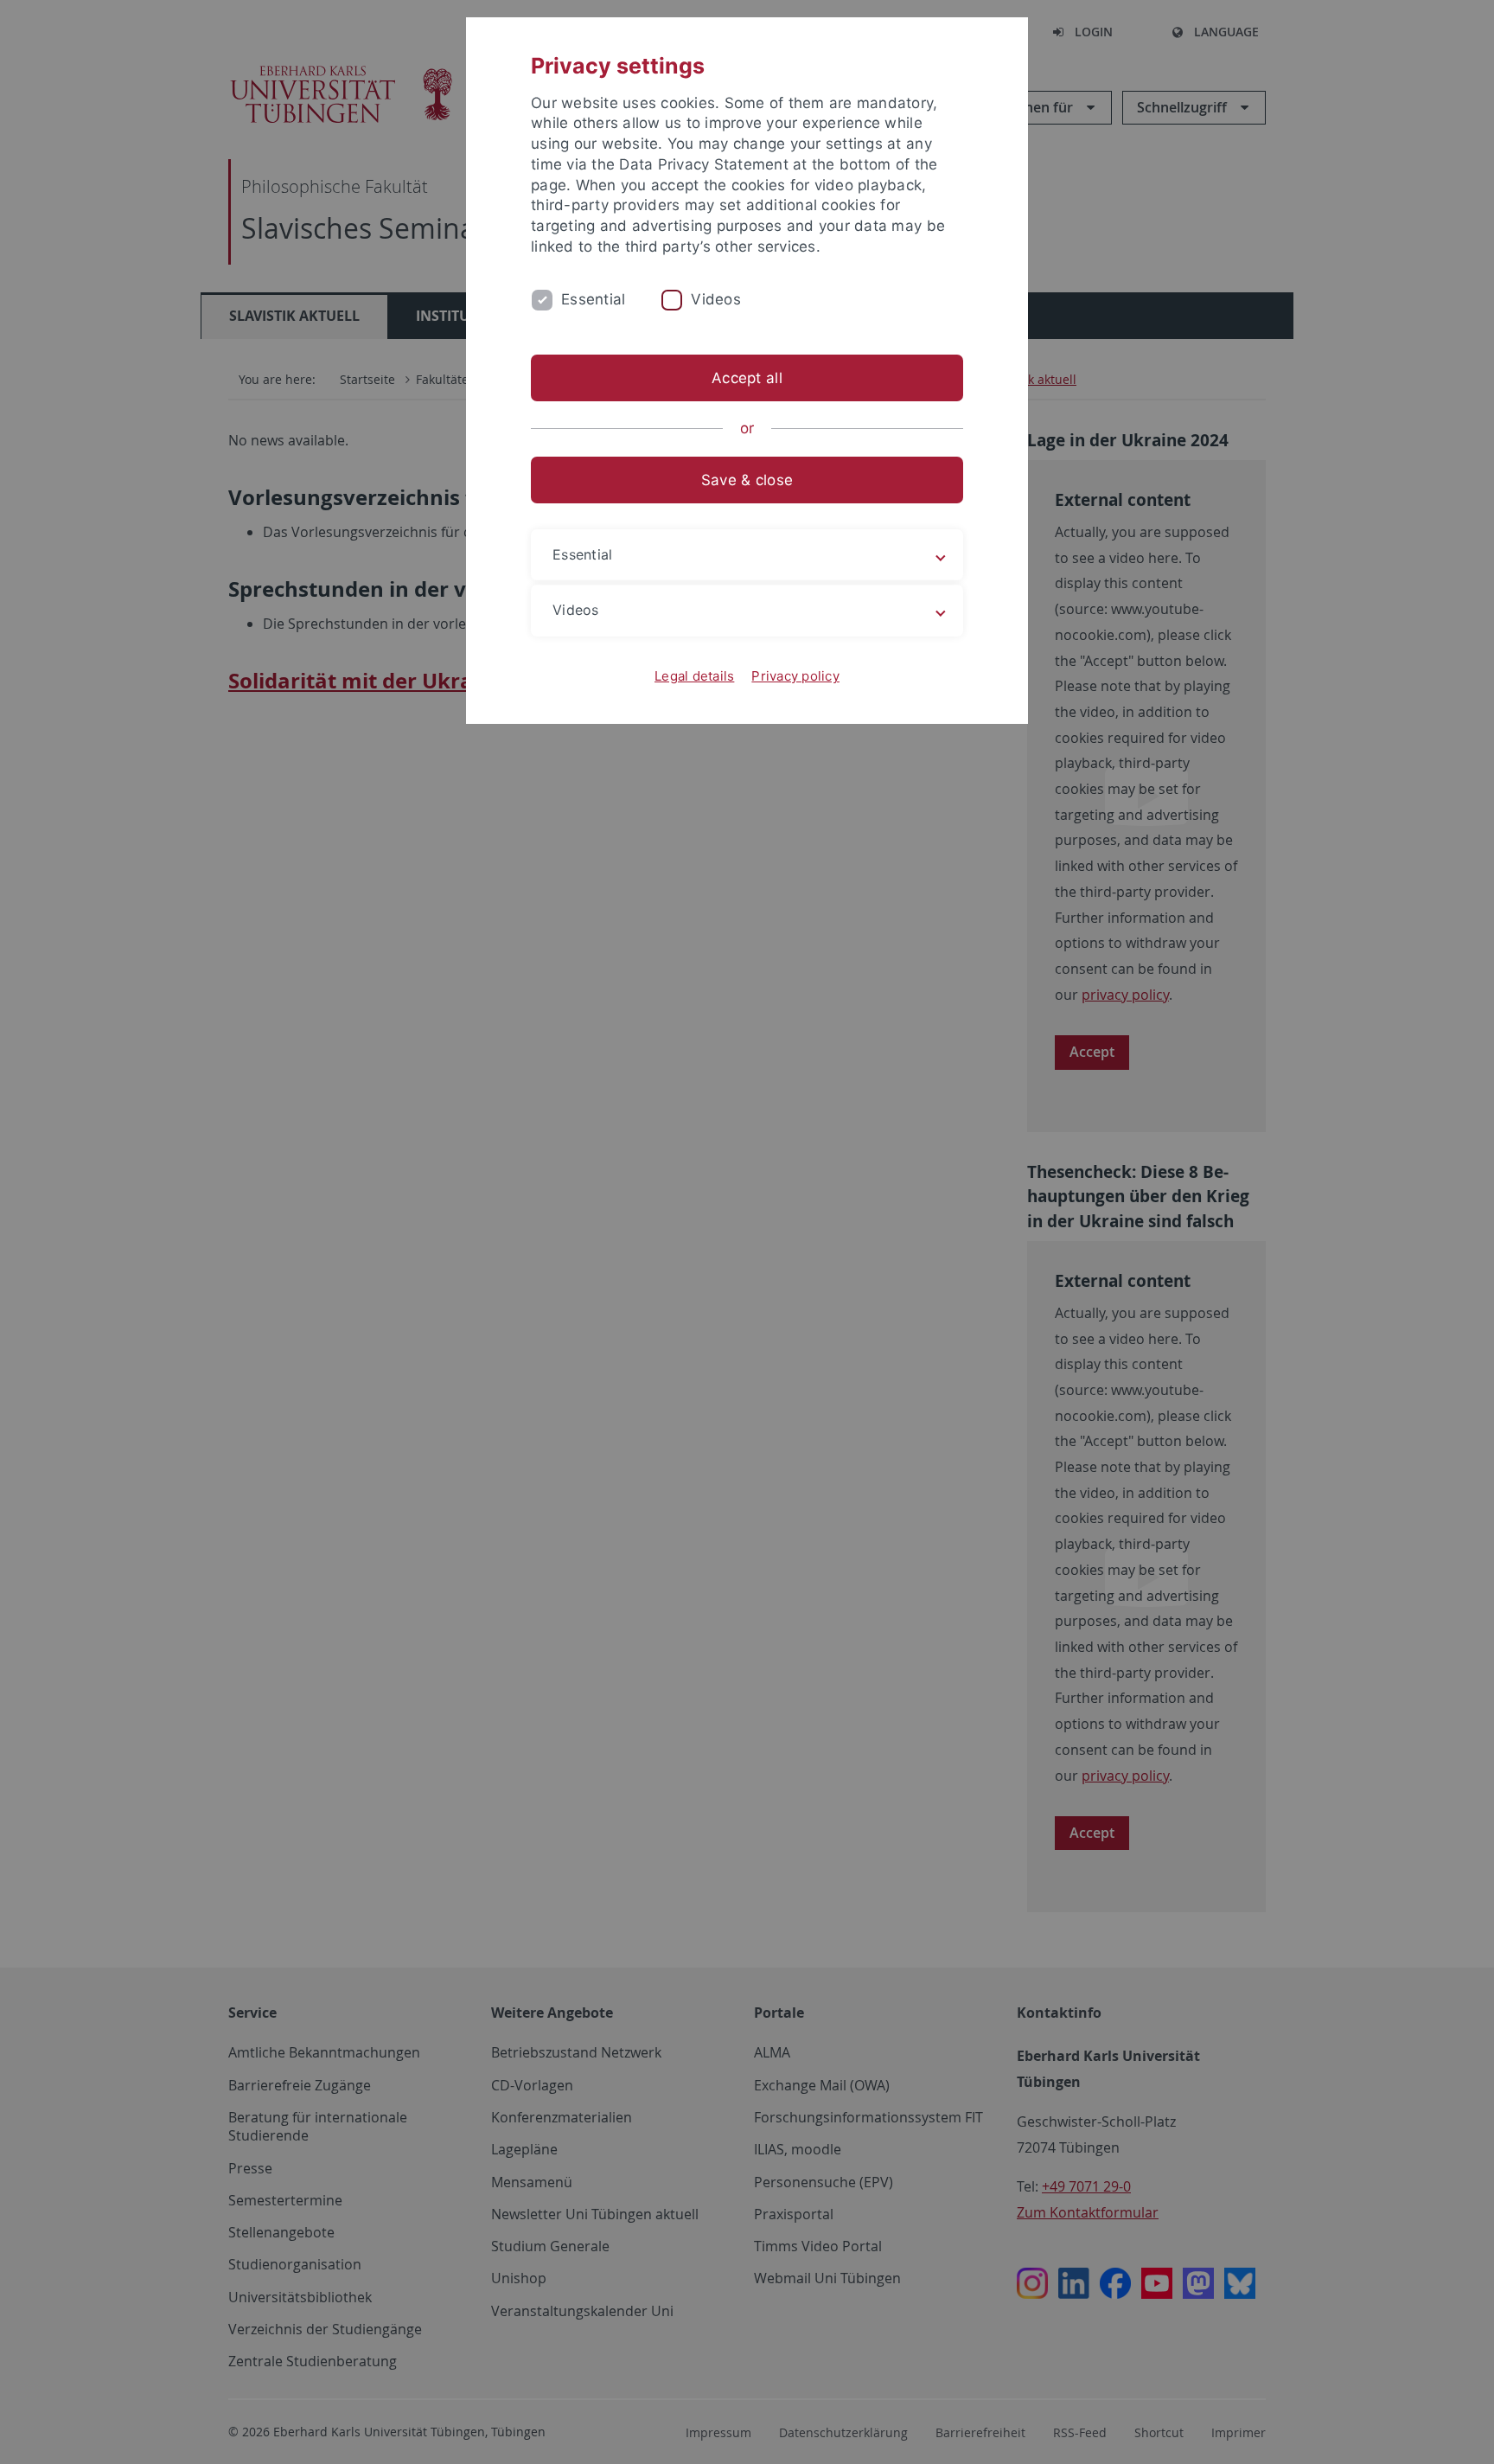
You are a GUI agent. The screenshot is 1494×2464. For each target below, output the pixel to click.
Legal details (694, 676)
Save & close (747, 480)
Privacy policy (795, 676)
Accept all (747, 378)
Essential (593, 299)
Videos (716, 299)
